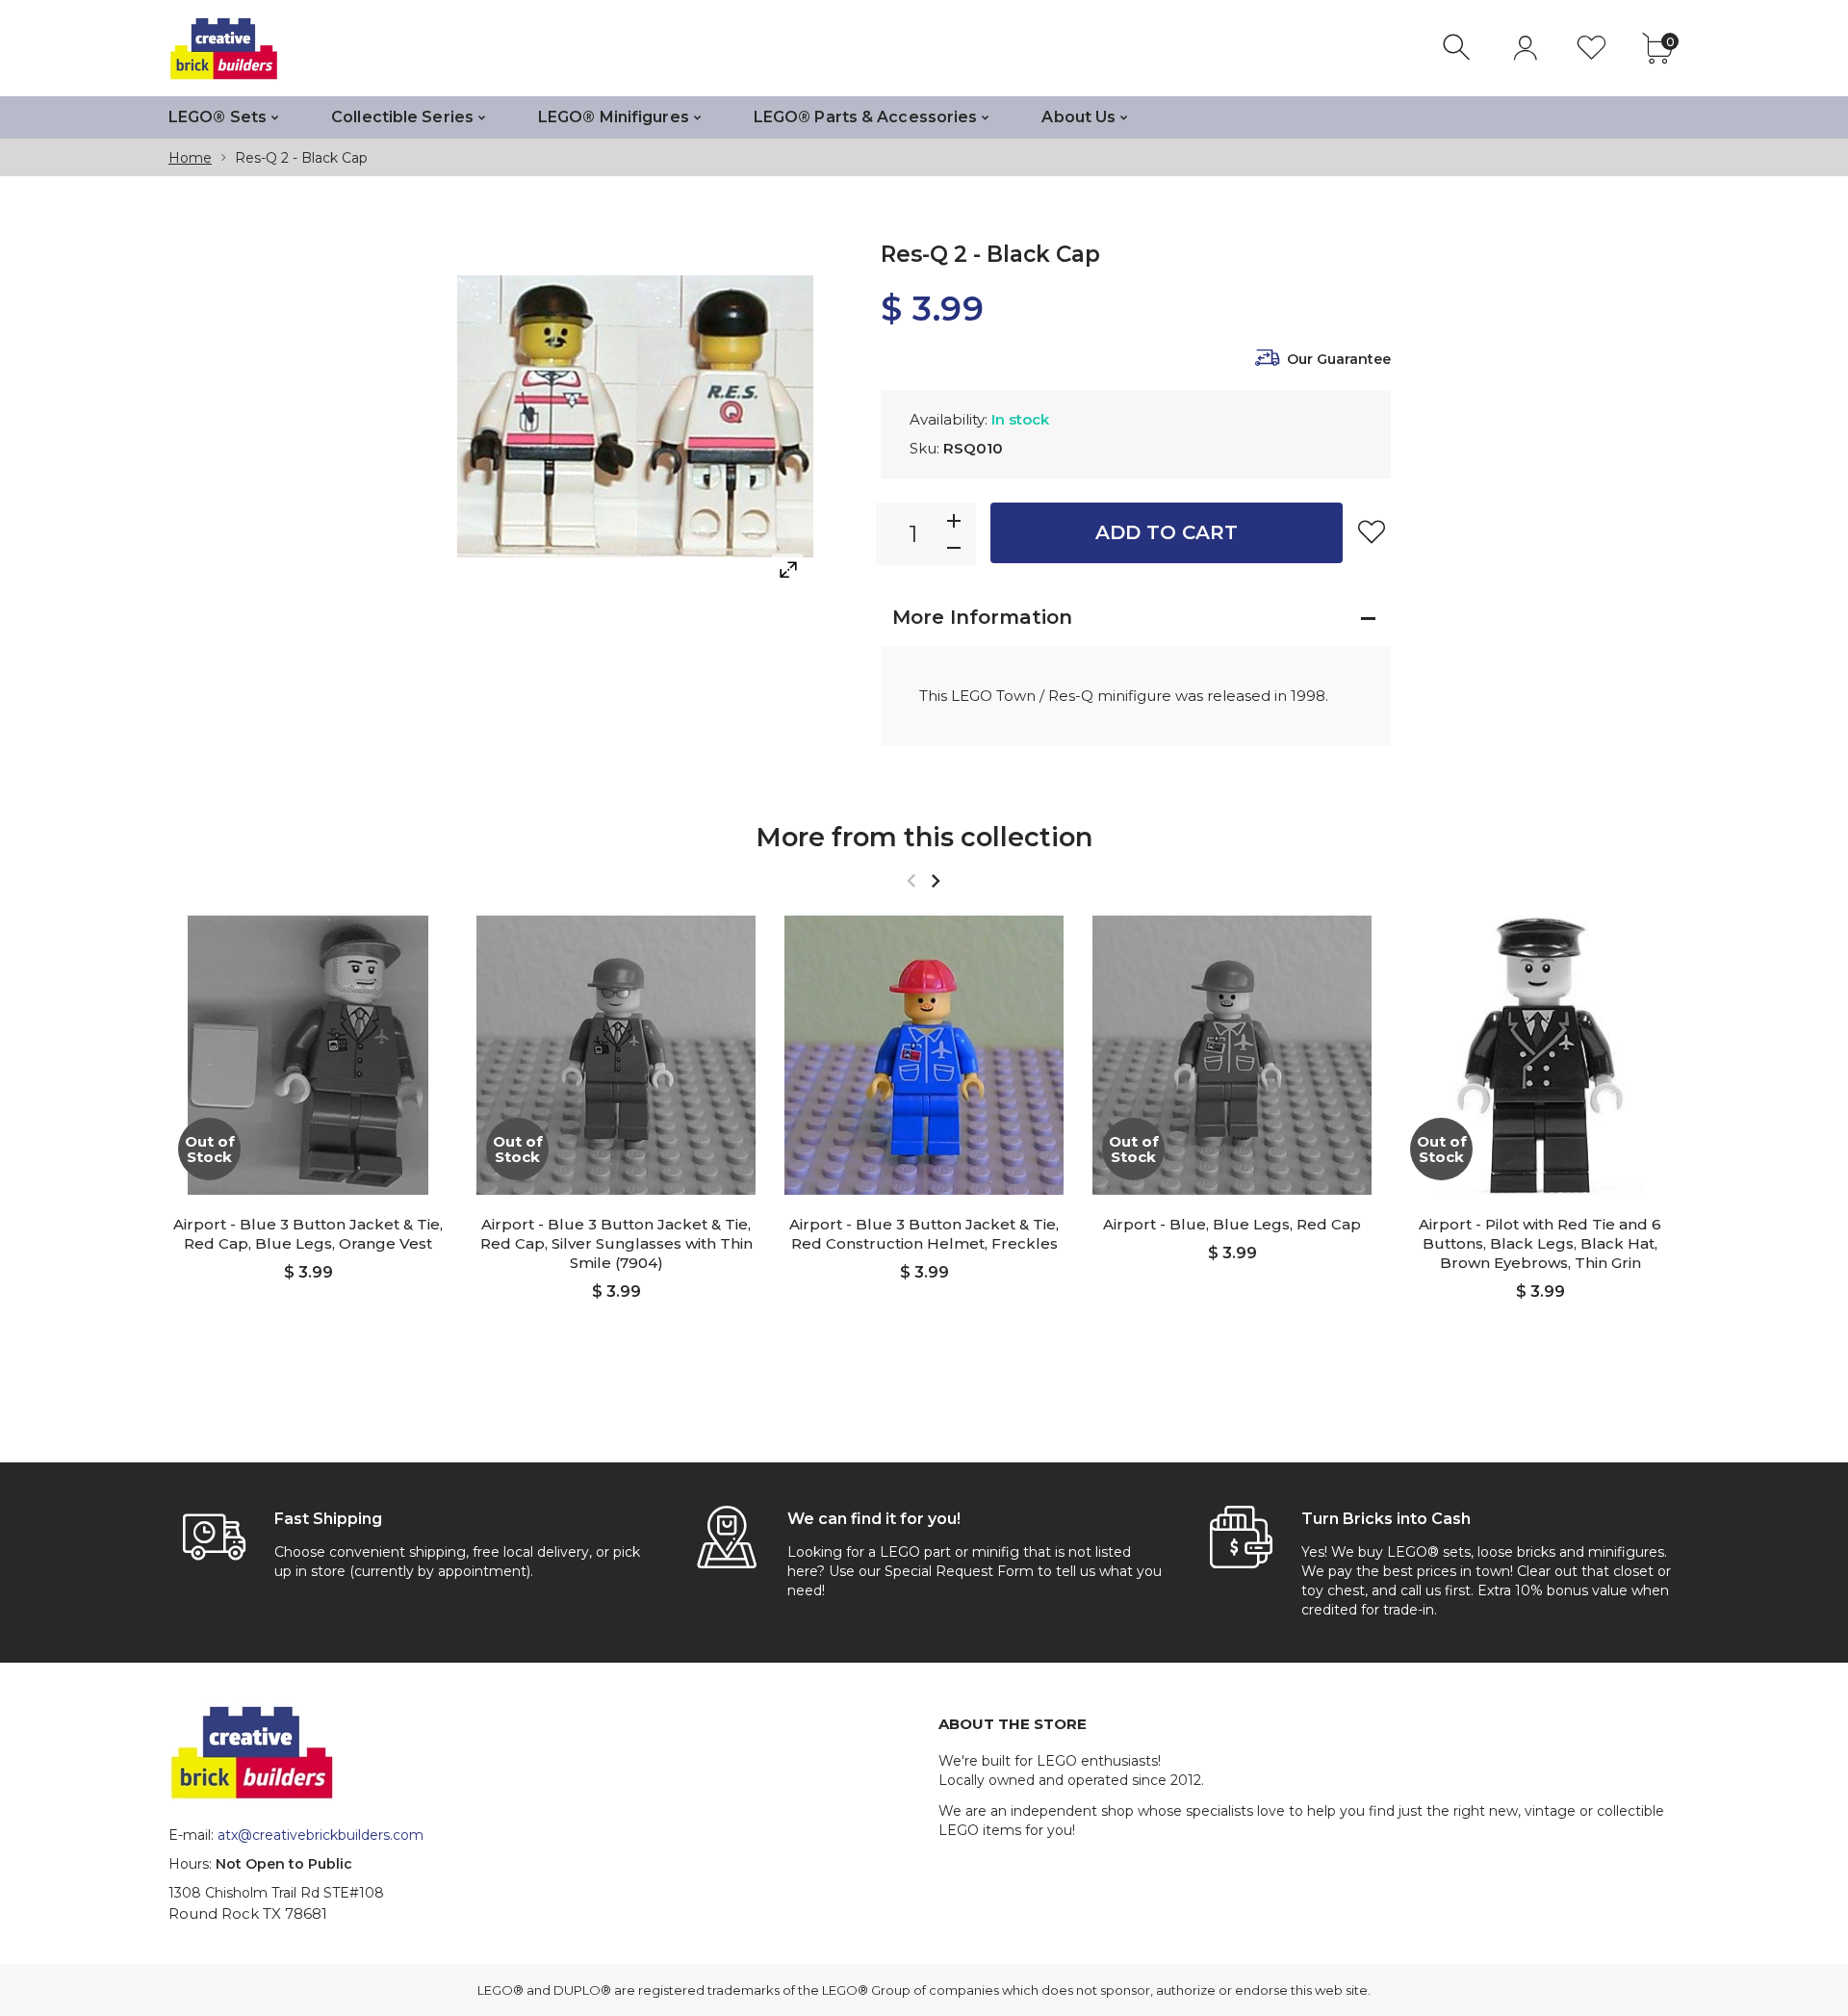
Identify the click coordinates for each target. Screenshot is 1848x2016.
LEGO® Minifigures (614, 117)
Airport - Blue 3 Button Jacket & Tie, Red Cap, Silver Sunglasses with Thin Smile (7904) (616, 1243)
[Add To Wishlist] (1372, 531)
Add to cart (1167, 532)
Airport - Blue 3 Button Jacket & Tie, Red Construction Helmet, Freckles (924, 1234)
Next (935, 880)
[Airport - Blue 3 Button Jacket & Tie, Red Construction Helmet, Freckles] (924, 1055)
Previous (911, 880)
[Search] (1459, 48)
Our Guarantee (1339, 359)
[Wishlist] (1591, 48)
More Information (982, 617)
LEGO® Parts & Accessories (866, 117)
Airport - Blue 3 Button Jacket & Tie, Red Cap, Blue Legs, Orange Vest (308, 1234)
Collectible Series (402, 117)
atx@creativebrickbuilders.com (321, 1835)
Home (190, 158)
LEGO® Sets (218, 117)
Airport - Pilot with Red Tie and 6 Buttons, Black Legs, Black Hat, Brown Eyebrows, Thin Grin (1540, 1243)
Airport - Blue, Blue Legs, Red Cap (1232, 1224)
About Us (1078, 117)
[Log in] (1525, 48)
